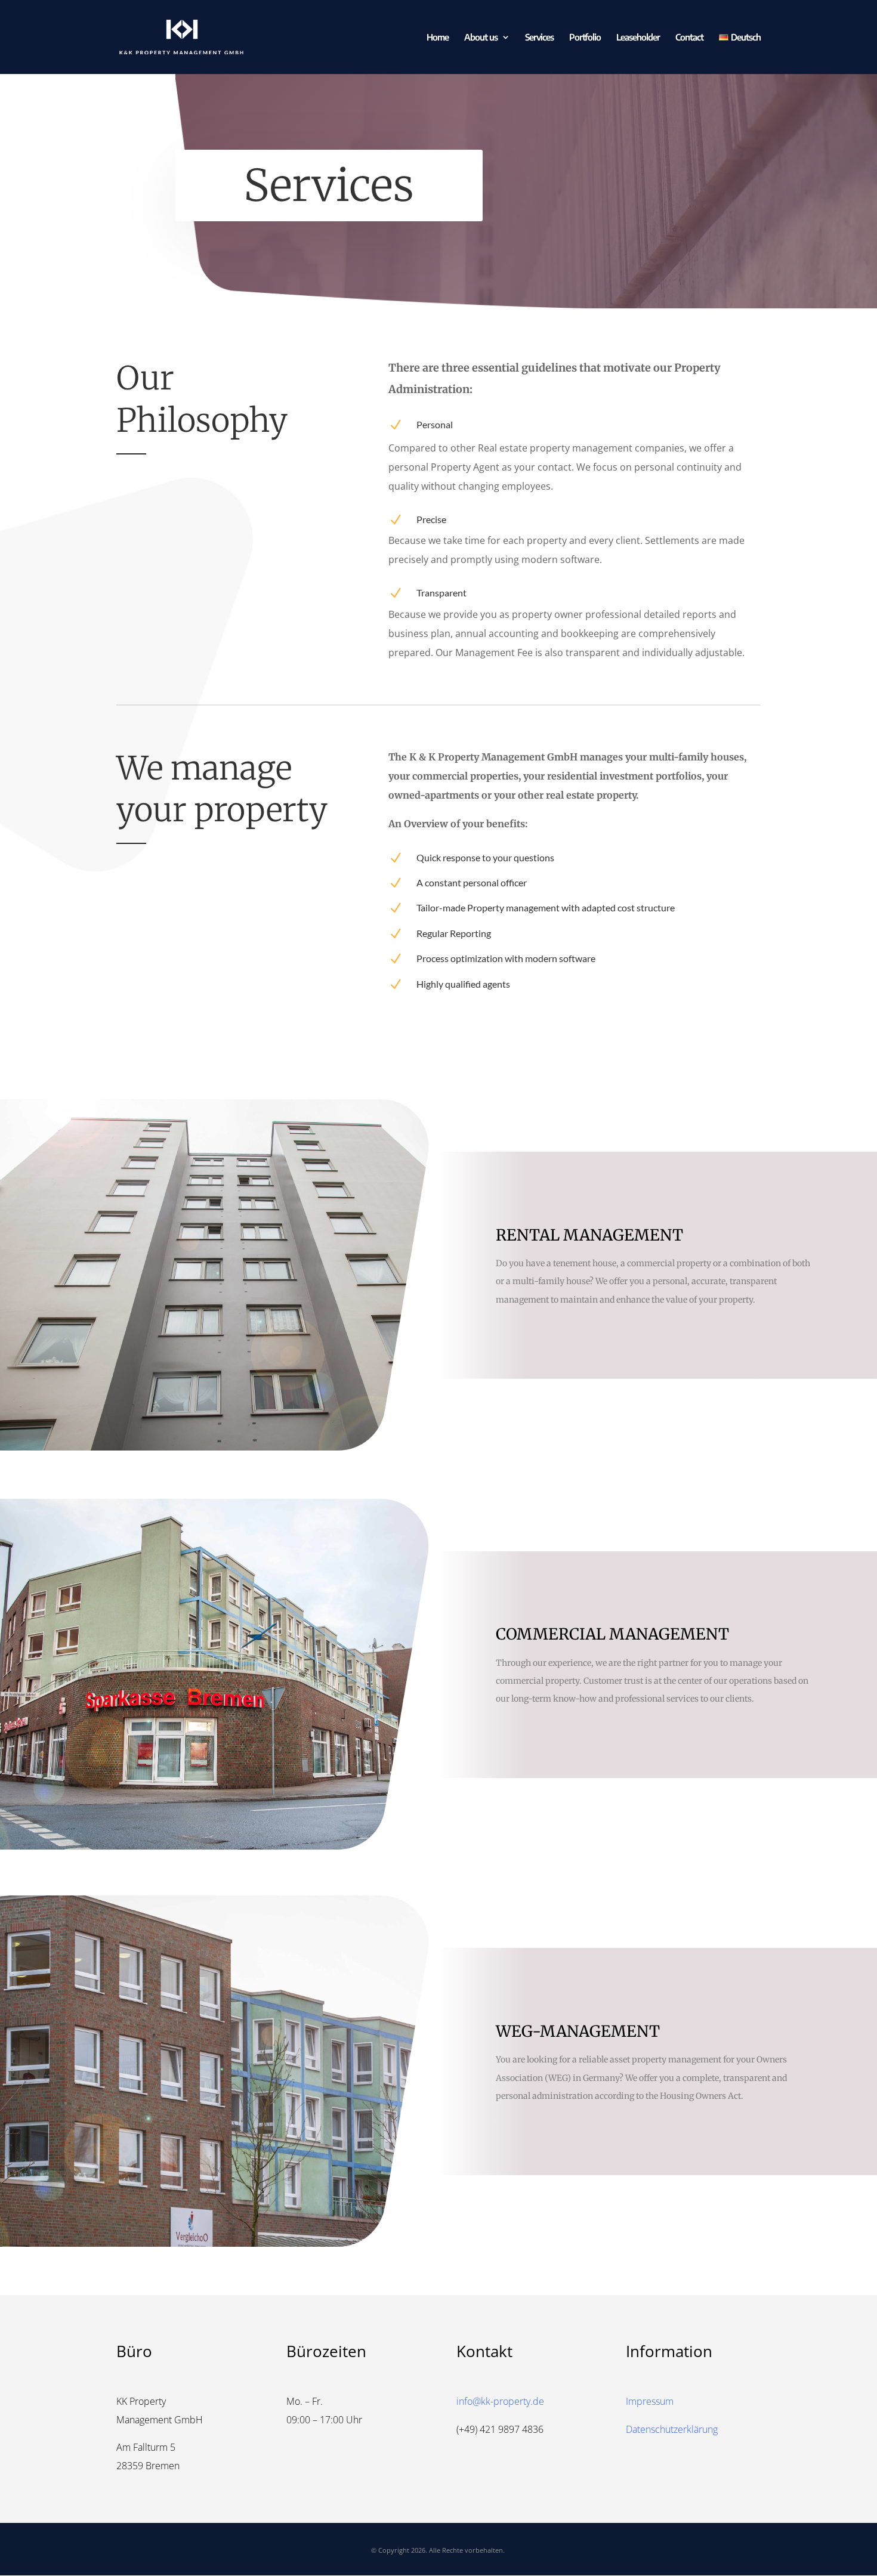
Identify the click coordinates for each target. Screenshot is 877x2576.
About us (481, 38)
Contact (689, 38)
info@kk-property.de (500, 2401)
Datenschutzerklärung (672, 2429)
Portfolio (585, 38)
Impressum (650, 2401)
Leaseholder (638, 38)
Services (539, 38)
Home (438, 38)
